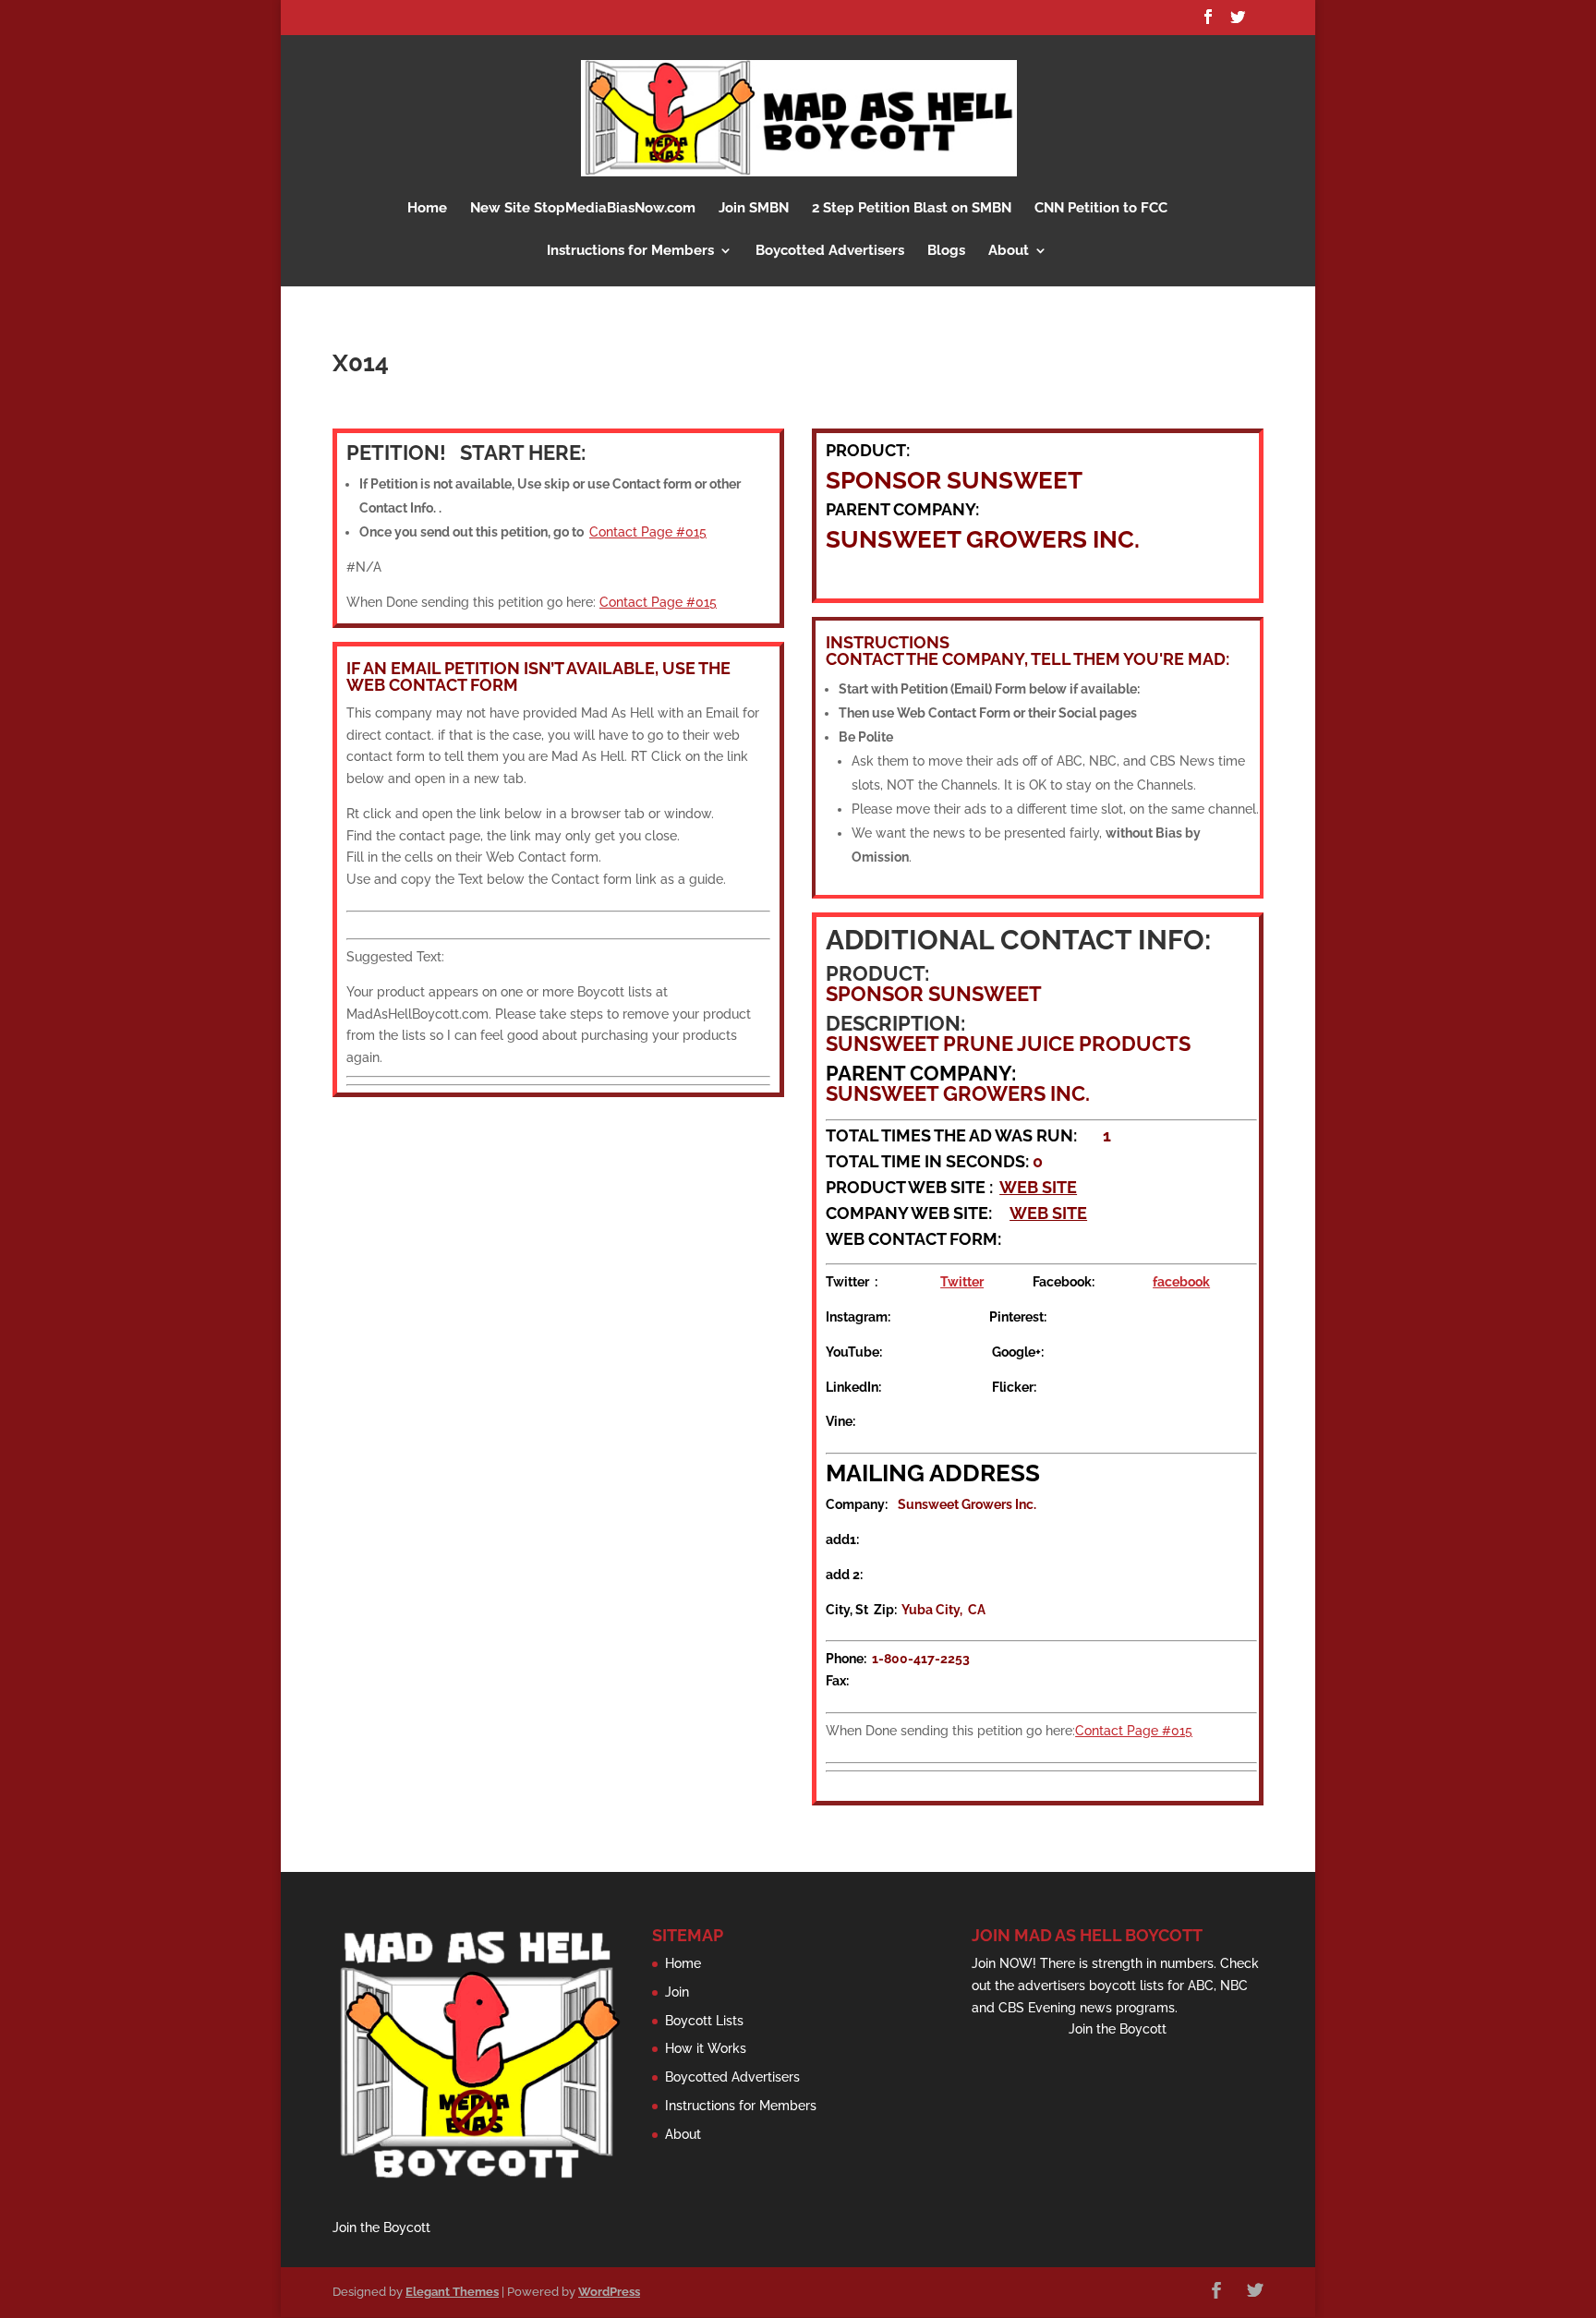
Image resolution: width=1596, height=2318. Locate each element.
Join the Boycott (381, 2227)
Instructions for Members (630, 251)
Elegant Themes (452, 2292)
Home (427, 209)
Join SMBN (754, 209)
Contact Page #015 (648, 532)
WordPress (609, 2292)
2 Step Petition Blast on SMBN (912, 209)
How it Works (706, 2048)
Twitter (962, 1282)
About (1009, 251)
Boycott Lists (704, 2021)
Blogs (946, 251)
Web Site (1038, 1187)
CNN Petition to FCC (1101, 209)
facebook (1181, 1282)
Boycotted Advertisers (830, 251)
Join (677, 1992)
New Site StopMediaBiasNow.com (583, 209)
